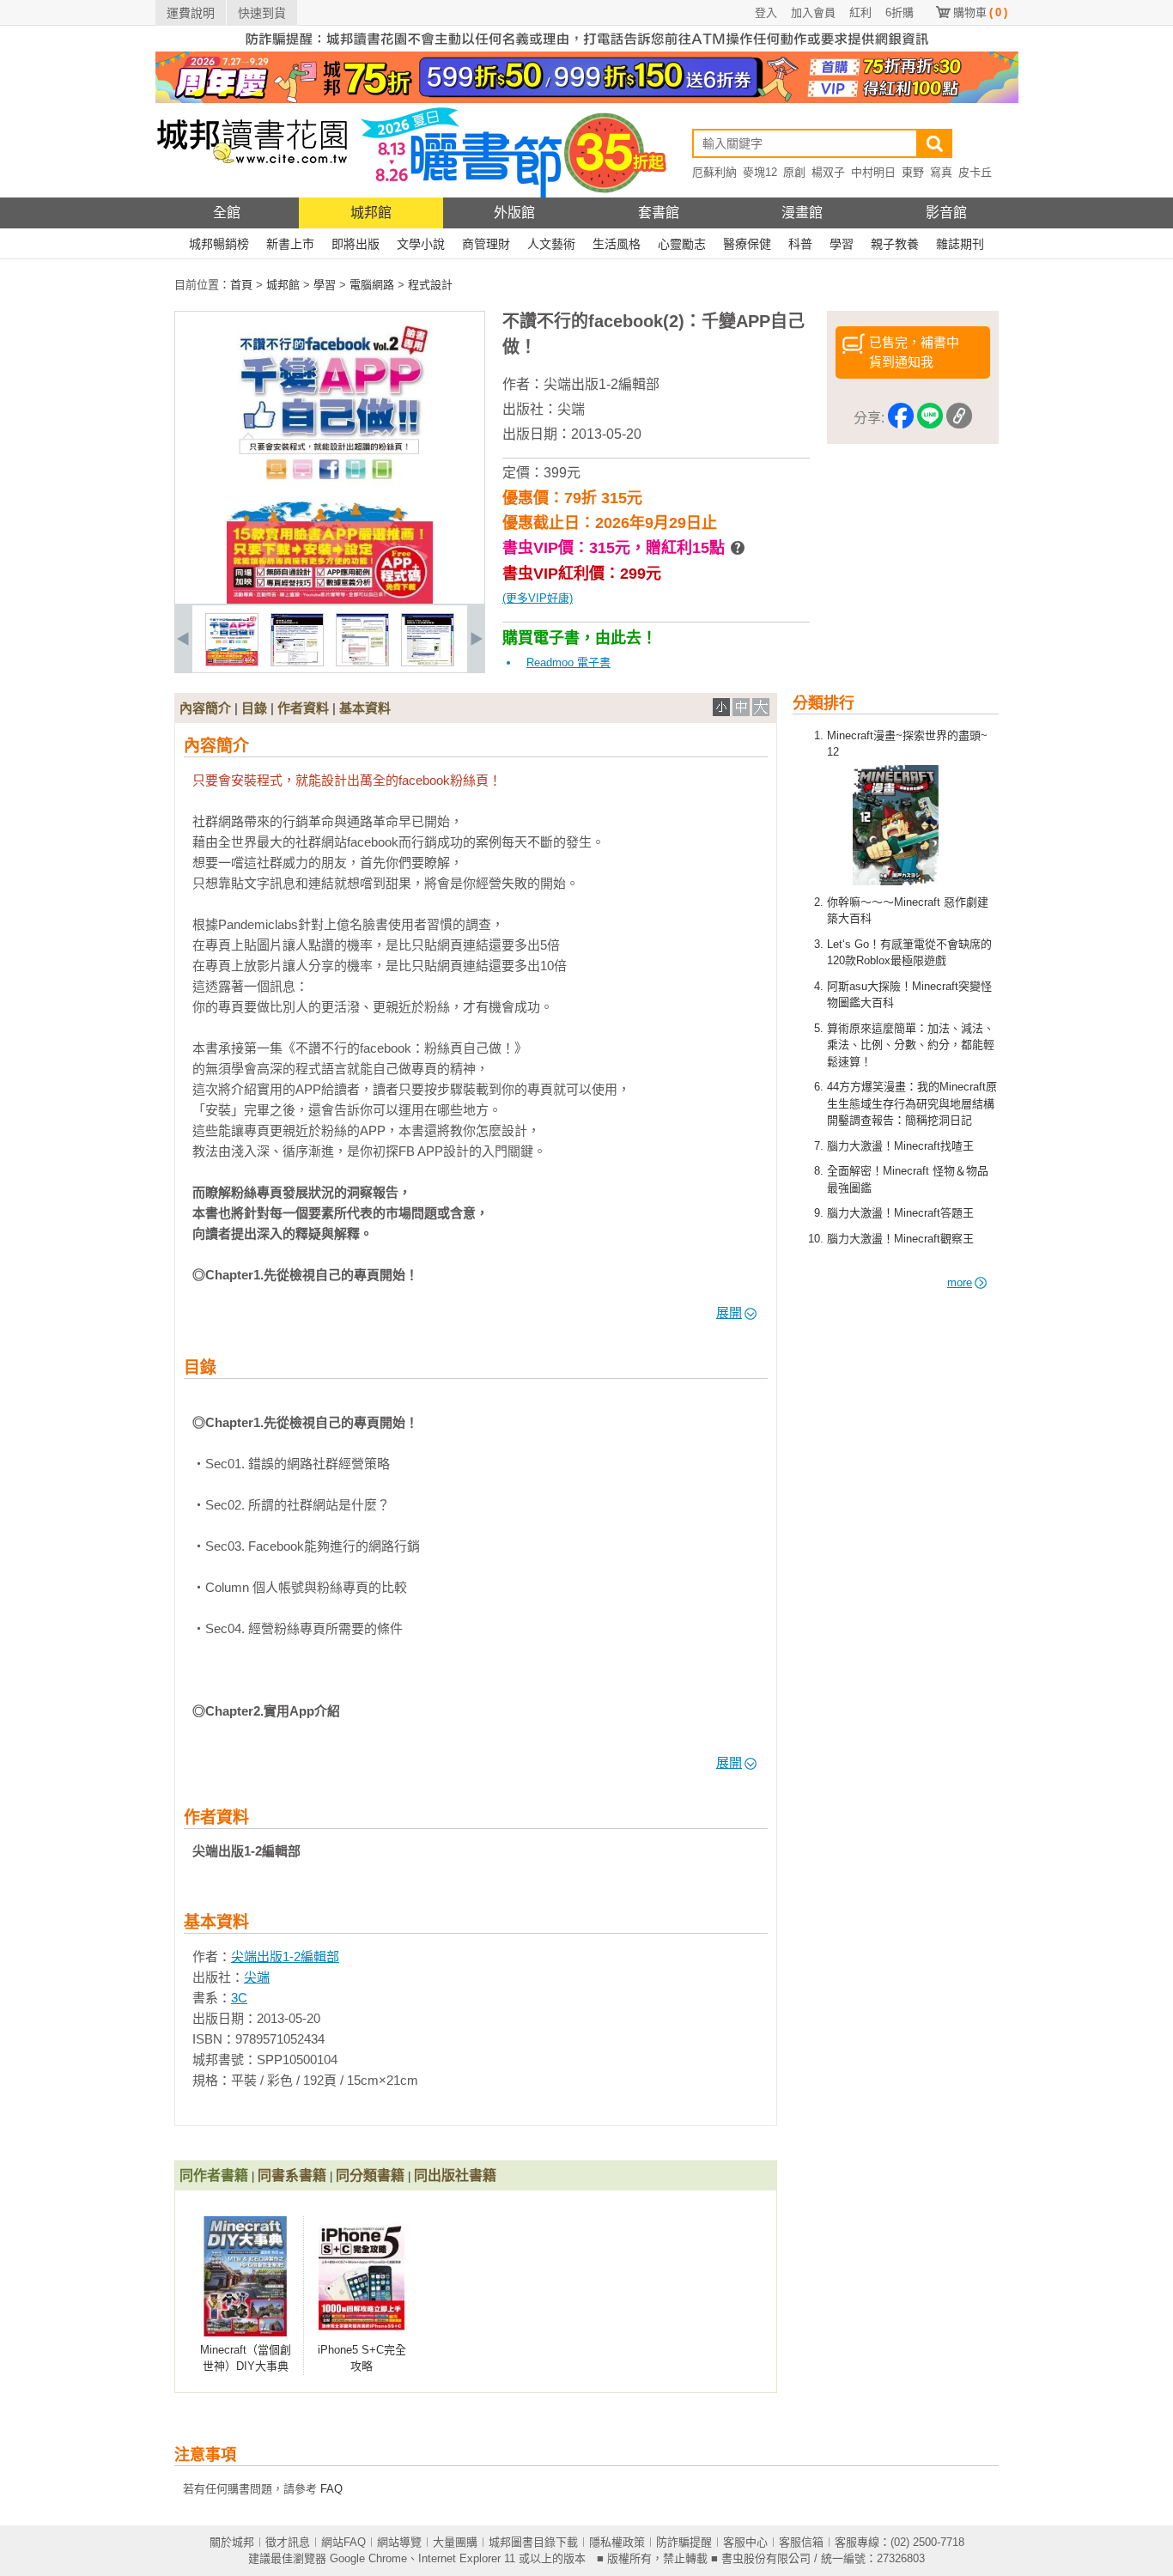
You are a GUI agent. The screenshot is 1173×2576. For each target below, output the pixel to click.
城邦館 (371, 213)
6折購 (900, 12)
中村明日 (873, 172)
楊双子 (828, 172)
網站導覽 (399, 2542)
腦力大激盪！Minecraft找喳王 (900, 1146)
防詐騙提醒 (684, 2542)
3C (239, 1998)
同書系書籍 (292, 2175)
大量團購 (455, 2542)
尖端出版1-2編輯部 (602, 384)
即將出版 (356, 244)
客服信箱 (801, 2542)
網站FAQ (343, 2542)
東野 (913, 172)
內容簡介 (205, 708)
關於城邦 (232, 2542)
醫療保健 (747, 244)
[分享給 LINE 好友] (930, 419)
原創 (794, 172)
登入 (766, 12)
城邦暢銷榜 (219, 244)
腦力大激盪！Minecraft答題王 (900, 1213)
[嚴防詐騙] (587, 48)
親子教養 (895, 244)
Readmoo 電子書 (568, 662)
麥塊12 (760, 172)
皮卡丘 (975, 172)
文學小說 (421, 244)
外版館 (514, 213)
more (960, 1282)
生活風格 (617, 244)
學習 (842, 244)
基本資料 (365, 708)
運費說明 (191, 13)
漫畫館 (802, 213)
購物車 (980, 12)
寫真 (941, 172)
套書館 (659, 213)
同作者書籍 (214, 2175)
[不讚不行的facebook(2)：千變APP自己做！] (232, 662)
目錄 (254, 708)
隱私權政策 (617, 2542)
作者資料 (303, 708)
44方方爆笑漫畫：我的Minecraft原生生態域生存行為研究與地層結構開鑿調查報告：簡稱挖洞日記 (912, 1103)
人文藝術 (551, 244)
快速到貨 (262, 13)
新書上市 (290, 244)
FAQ (331, 2489)
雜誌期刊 (960, 244)
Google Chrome (368, 2558)
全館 (227, 213)
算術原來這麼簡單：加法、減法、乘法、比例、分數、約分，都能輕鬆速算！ (911, 1045)
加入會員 (813, 12)
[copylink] (959, 419)
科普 (800, 244)
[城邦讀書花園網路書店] (252, 194)
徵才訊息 (288, 2542)
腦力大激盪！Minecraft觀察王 (900, 1239)
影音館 (946, 213)
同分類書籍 (370, 2175)
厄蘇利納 (714, 172)
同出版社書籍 (455, 2175)
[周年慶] (587, 99)
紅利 (860, 12)
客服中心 (745, 2542)
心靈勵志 (682, 244)
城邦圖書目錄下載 (533, 2542)
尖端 (571, 409)
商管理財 (486, 244)
